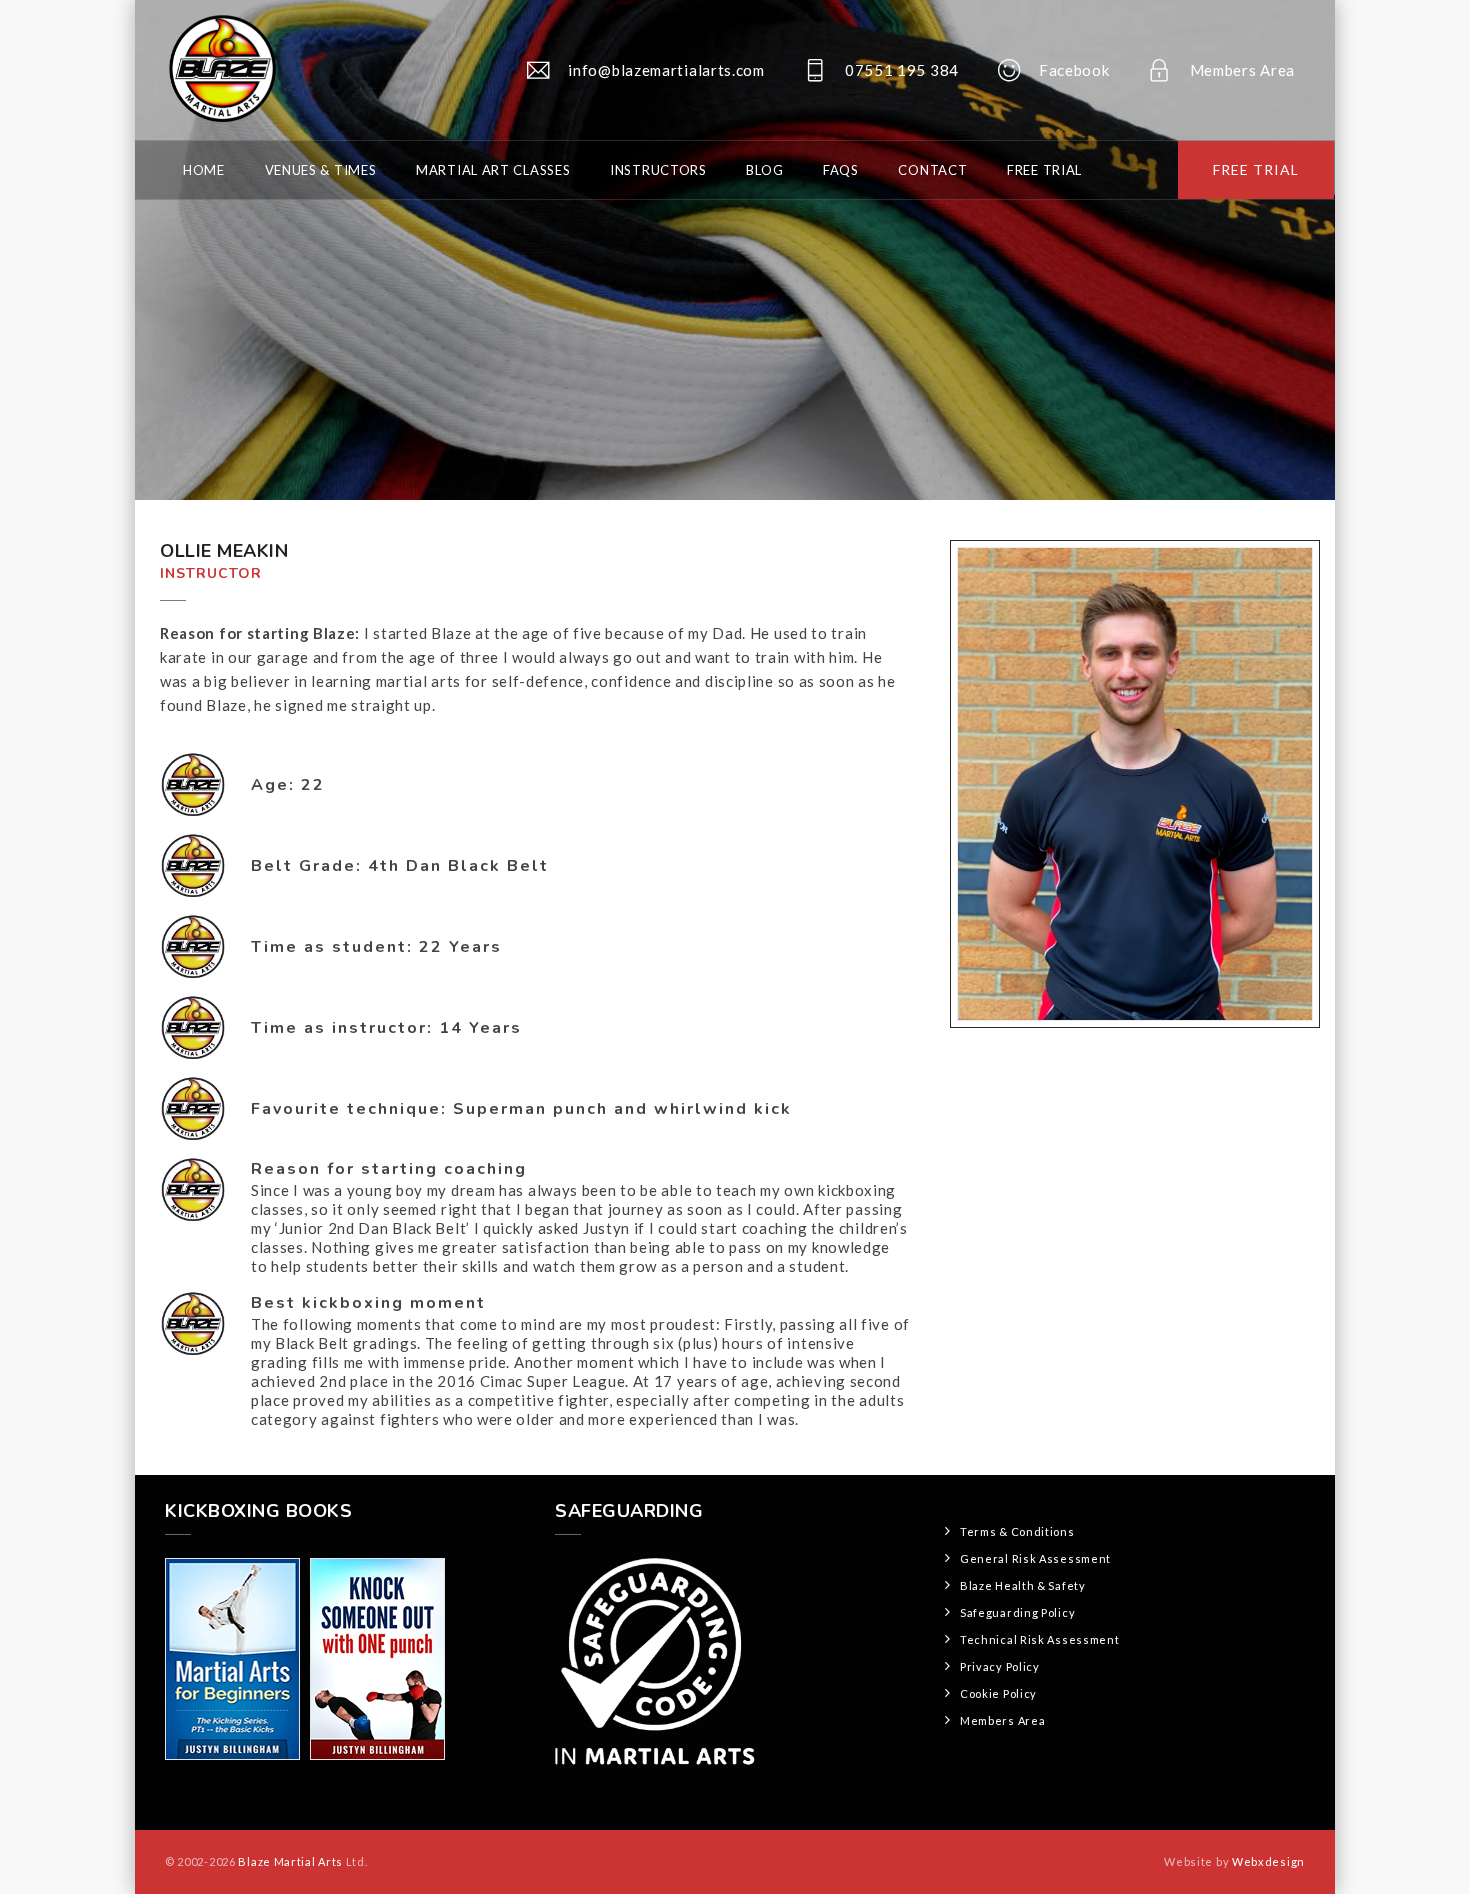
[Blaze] (220, 70)
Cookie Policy (998, 1693)
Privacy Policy (1000, 1666)
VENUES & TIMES (321, 170)
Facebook (1074, 70)
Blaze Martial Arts (290, 1861)
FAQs (841, 170)
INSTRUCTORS (658, 170)
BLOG (764, 170)
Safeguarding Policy (1017, 1612)
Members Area (1242, 70)
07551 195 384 (902, 70)
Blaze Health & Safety (1023, 1585)
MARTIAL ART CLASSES (493, 170)
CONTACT (932, 170)
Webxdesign (1268, 1861)
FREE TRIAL (1256, 169)
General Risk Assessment (1035, 1558)
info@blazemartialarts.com (666, 70)
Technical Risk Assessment (1040, 1639)
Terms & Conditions (1017, 1531)
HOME (204, 170)
